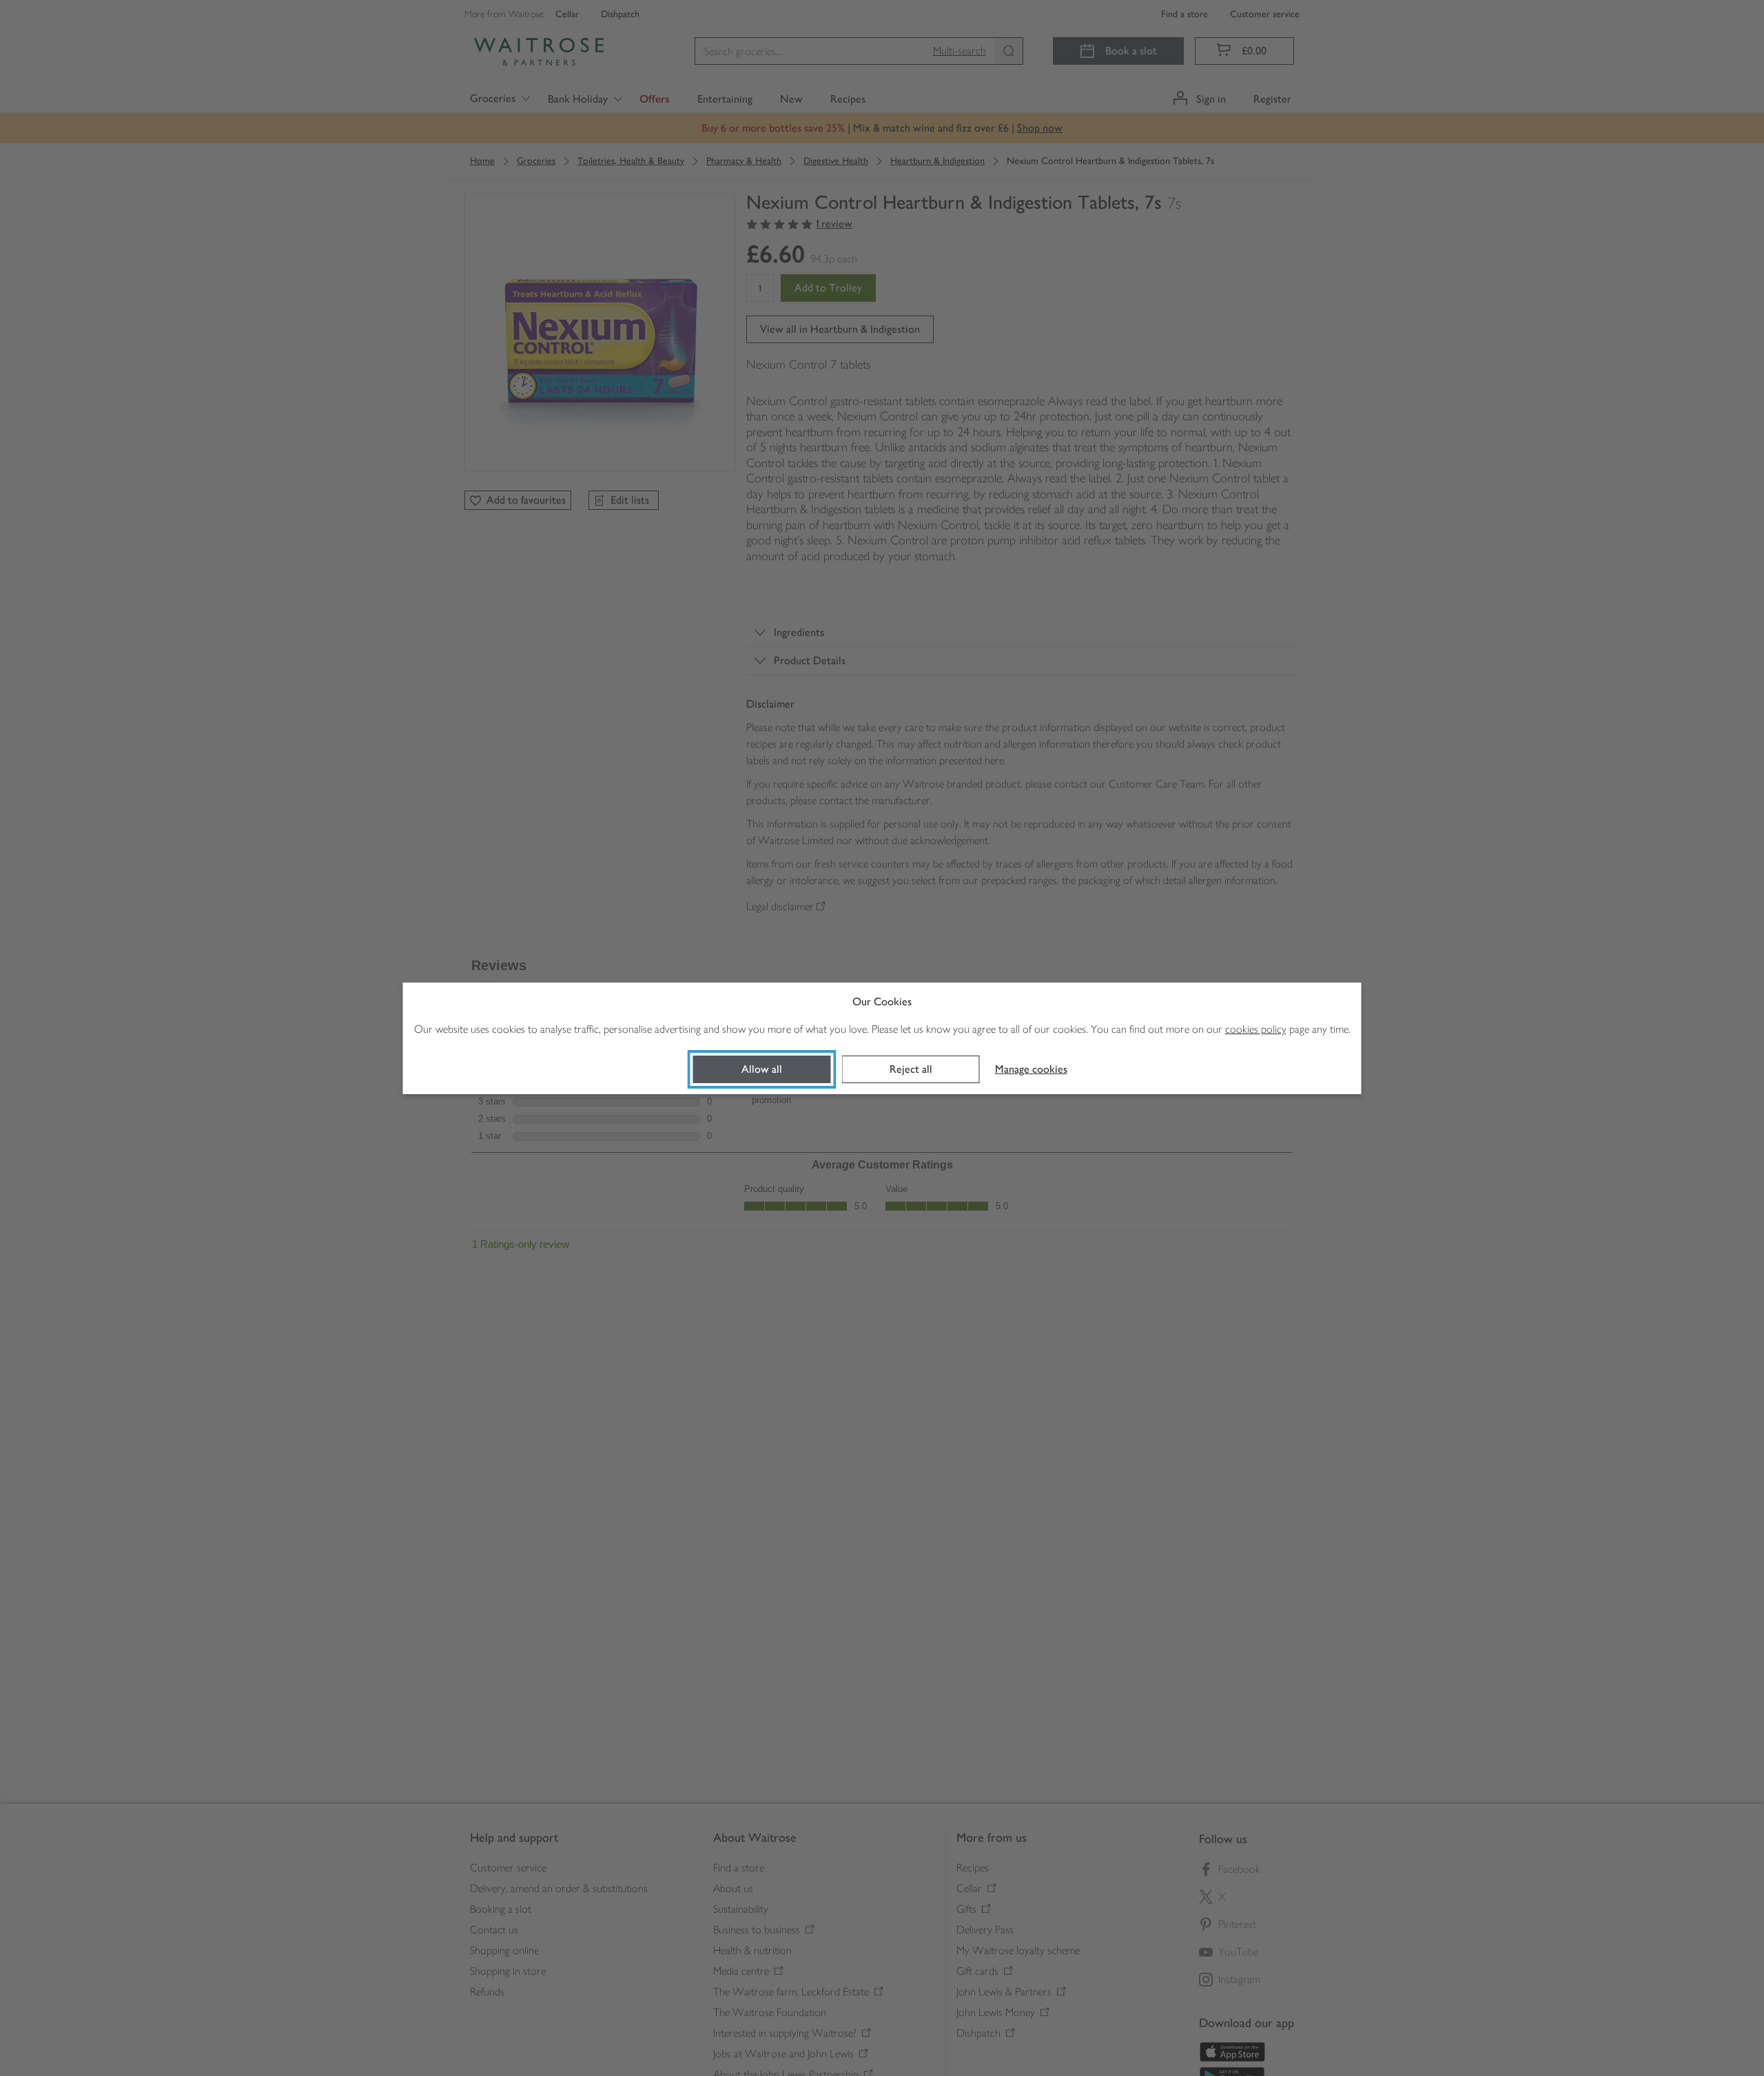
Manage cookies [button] (1031, 1069)
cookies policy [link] (1256, 1029)
